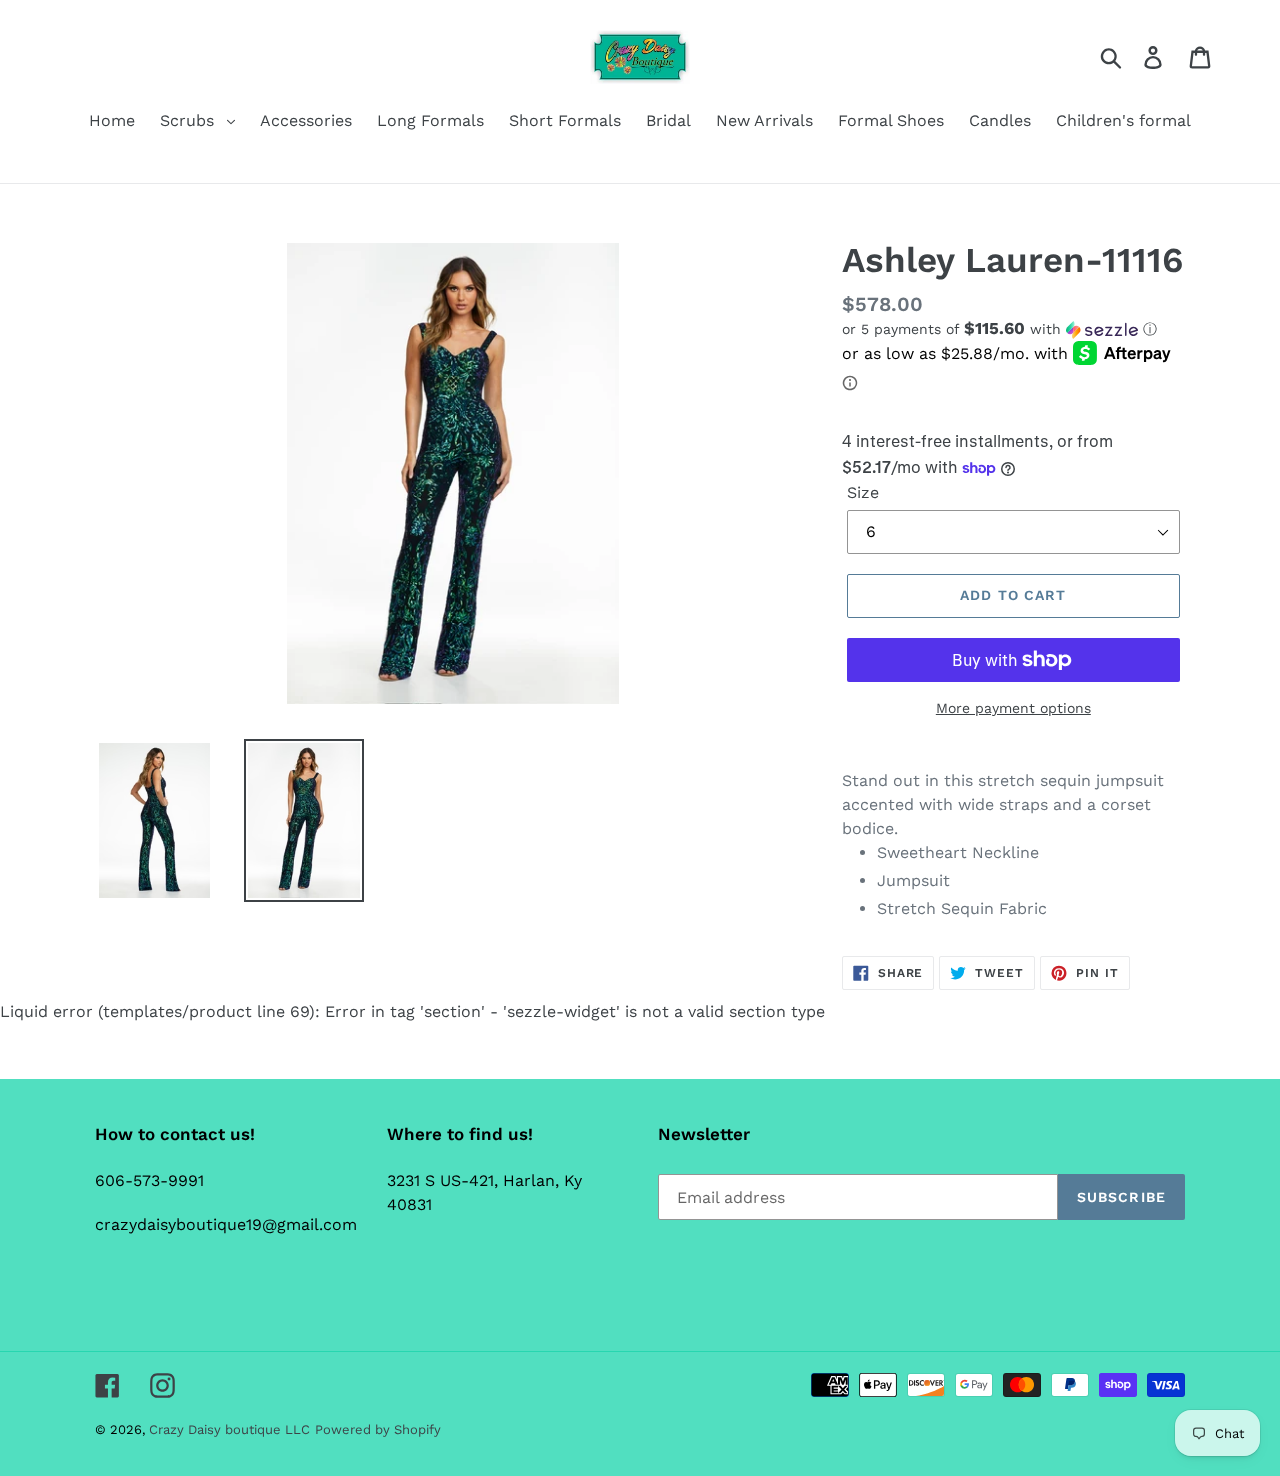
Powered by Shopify (378, 1429)
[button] (1013, 329)
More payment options (1013, 708)
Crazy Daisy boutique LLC (229, 1429)
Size (863, 492)
